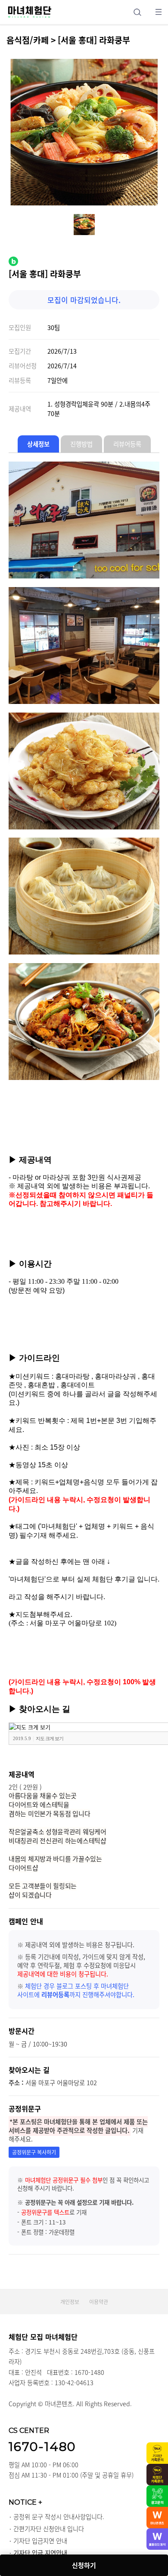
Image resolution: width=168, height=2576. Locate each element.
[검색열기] (137, 12)
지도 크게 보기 (50, 1738)
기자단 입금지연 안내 (40, 2541)
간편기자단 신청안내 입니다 (49, 2529)
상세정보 (38, 444)
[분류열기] (158, 12)
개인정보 (70, 2302)
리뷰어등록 (127, 444)
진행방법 (81, 444)
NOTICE (25, 2502)
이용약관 (99, 2302)
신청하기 (84, 2565)
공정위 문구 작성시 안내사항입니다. (59, 2517)
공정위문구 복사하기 (34, 2152)
